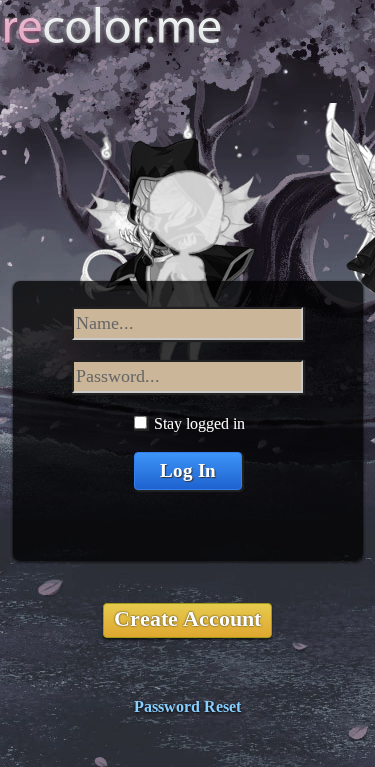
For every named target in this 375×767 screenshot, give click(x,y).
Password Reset (187, 706)
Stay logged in (199, 423)
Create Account (187, 618)
